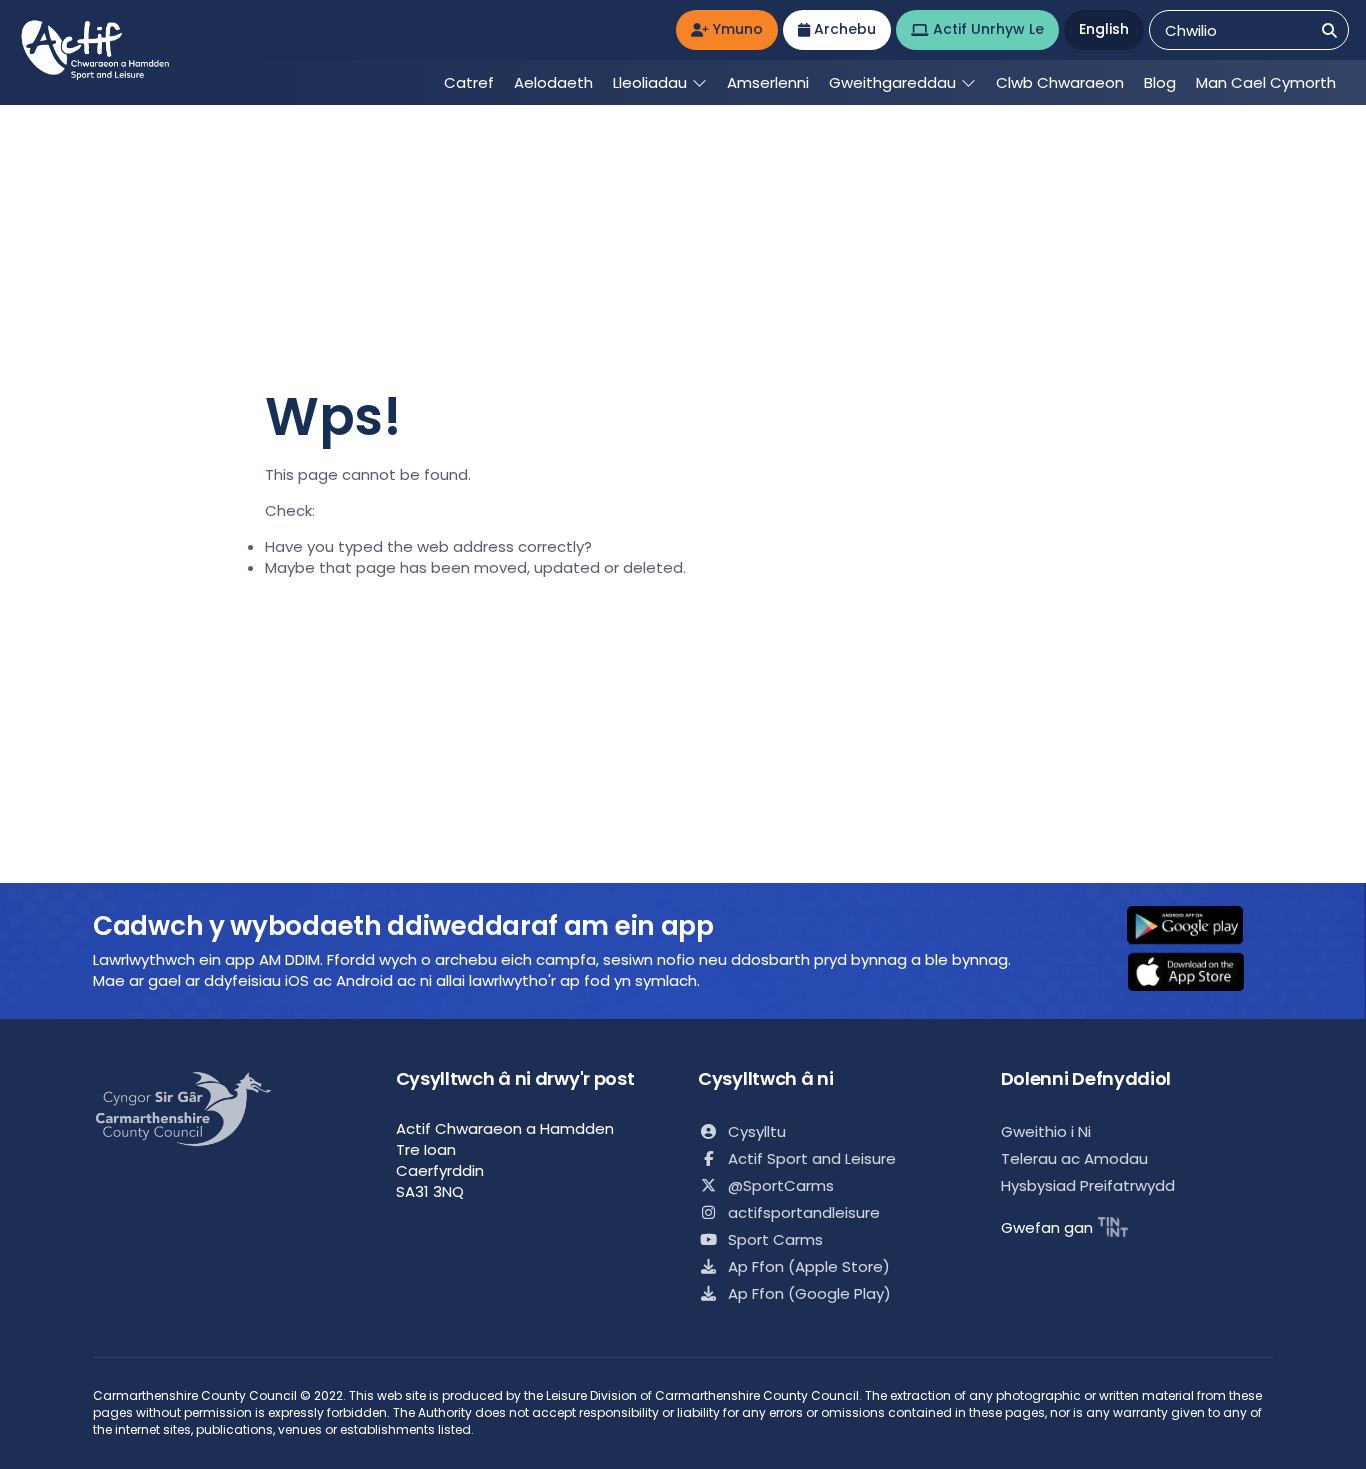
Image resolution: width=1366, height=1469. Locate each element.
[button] (1198, 927)
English (1104, 29)
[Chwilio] (1329, 30)
